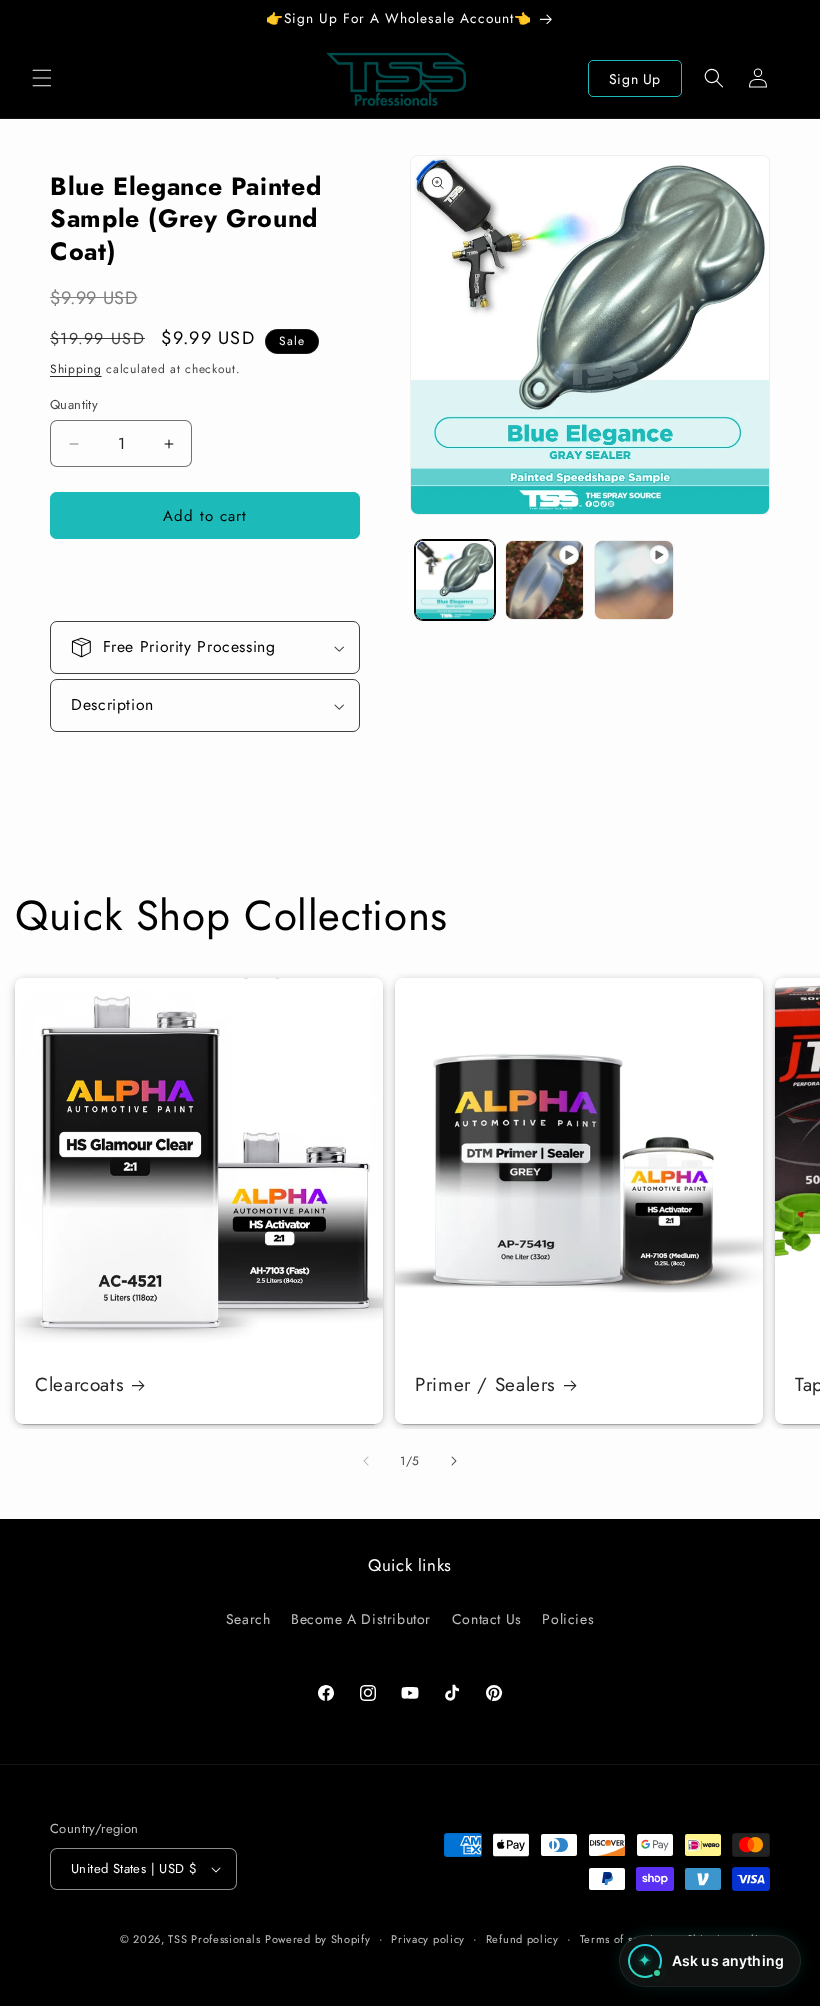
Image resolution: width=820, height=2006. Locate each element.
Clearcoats (79, 1385)
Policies (568, 1619)
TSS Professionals (214, 1939)
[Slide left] (366, 1461)
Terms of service (623, 1939)
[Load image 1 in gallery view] (455, 580)
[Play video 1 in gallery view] (545, 580)
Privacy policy (428, 1939)
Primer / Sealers (485, 1385)
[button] (42, 78)
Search (248, 1619)
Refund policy (522, 1939)
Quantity (74, 404)
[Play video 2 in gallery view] (634, 580)
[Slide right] (454, 1461)
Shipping (76, 369)
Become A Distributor (361, 1619)
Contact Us (487, 1619)
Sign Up (635, 79)
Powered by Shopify (318, 1939)
